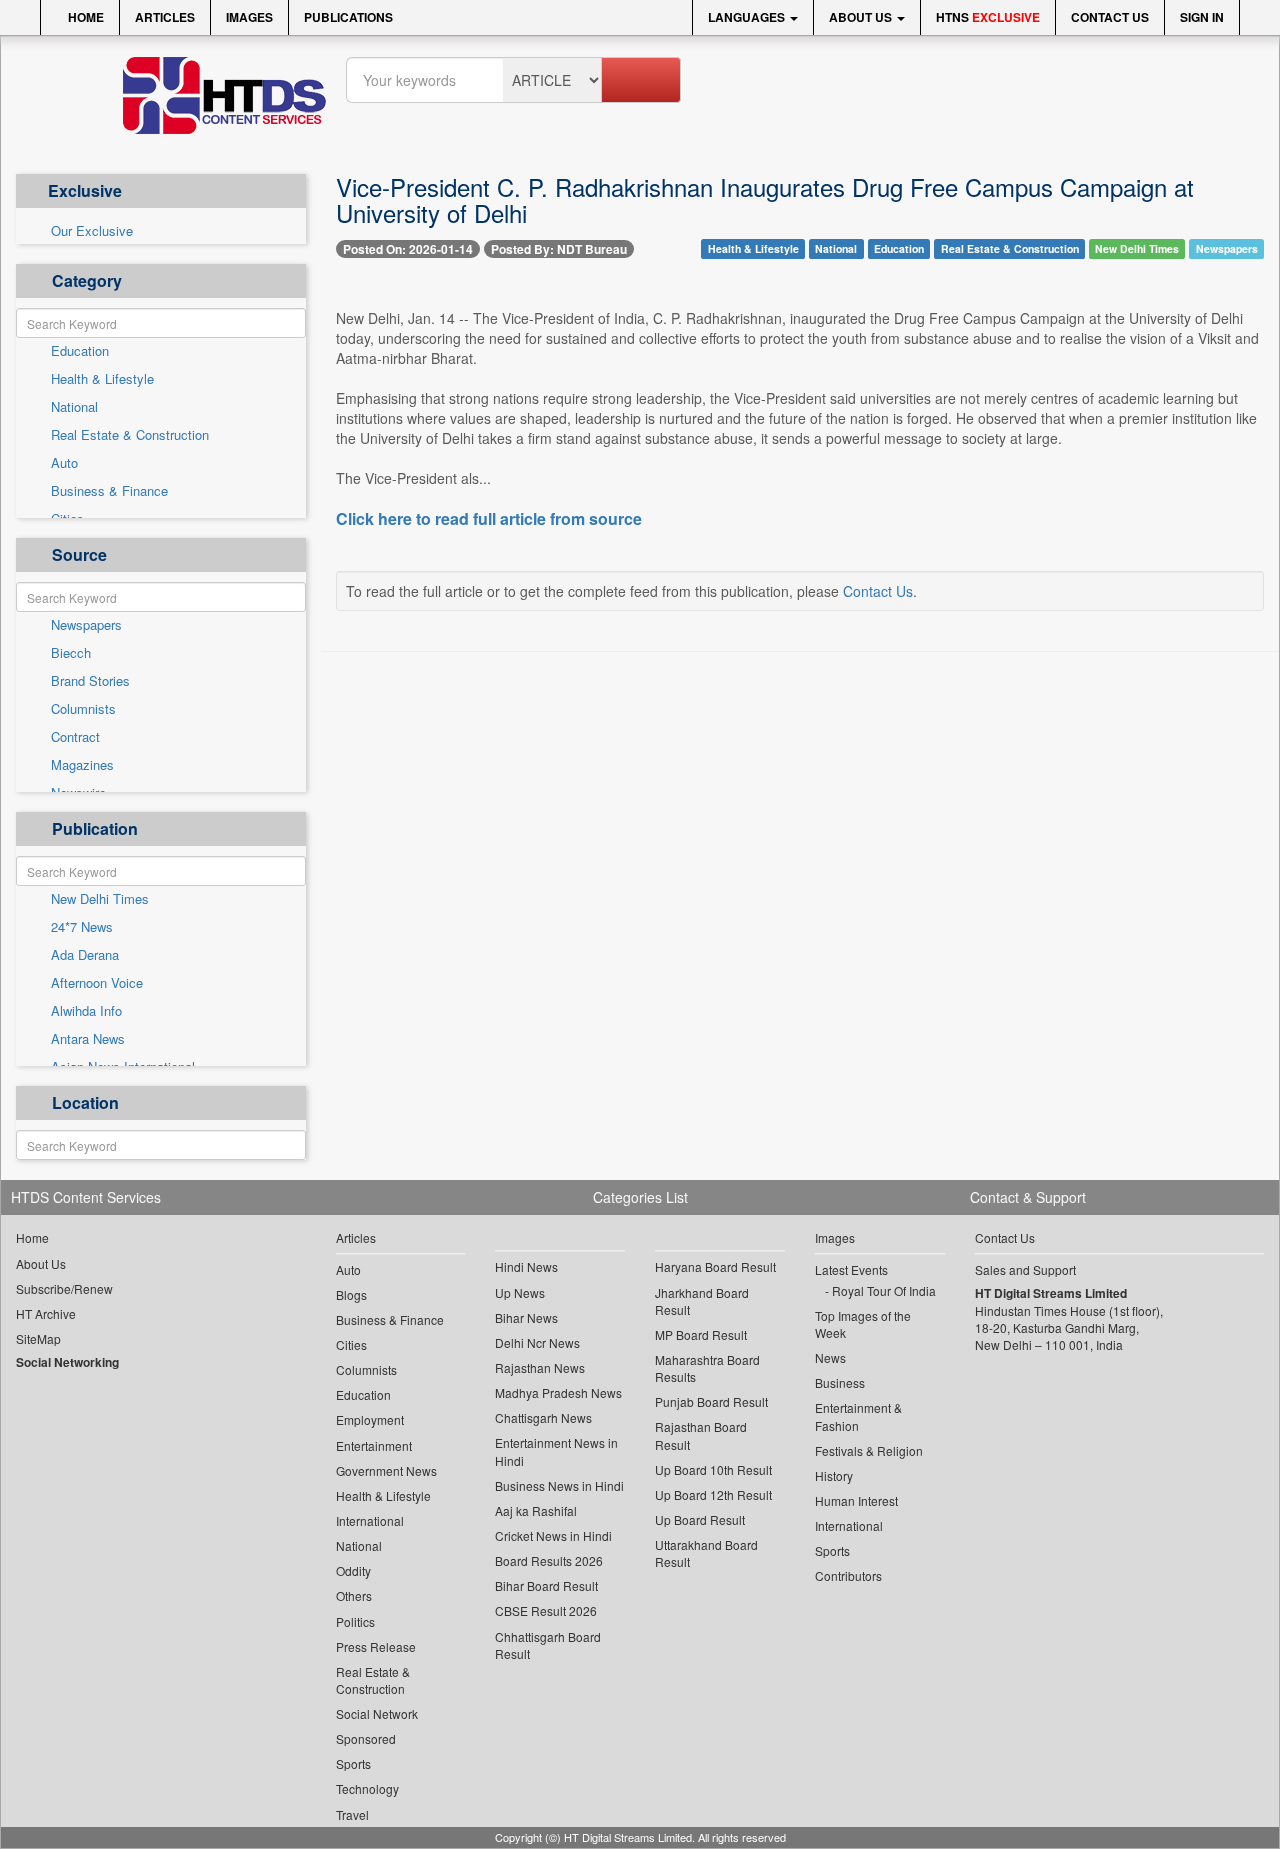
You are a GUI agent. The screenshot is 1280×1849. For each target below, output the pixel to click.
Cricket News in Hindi (553, 1535)
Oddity (353, 1570)
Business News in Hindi (559, 1485)
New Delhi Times (100, 899)
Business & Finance (109, 491)
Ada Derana (85, 955)
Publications (348, 17)
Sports (353, 1763)
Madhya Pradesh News (558, 1392)
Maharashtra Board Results (707, 1368)
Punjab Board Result (711, 1401)
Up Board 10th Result (713, 1469)
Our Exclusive (92, 231)
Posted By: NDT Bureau (559, 249)
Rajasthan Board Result (701, 1435)
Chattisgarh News (543, 1417)
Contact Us (1110, 17)
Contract (75, 737)
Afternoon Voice (97, 983)
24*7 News (82, 927)
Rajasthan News (540, 1367)
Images (249, 17)
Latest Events (851, 1269)
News (830, 1357)
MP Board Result (701, 1334)
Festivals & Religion (869, 1450)
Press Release (376, 1646)
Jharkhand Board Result (702, 1301)
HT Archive (46, 1313)
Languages (748, 17)
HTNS (988, 17)
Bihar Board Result (546, 1585)
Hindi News (526, 1266)
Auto (64, 463)
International (370, 1520)
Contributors (848, 1575)
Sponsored (366, 1738)
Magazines (82, 765)
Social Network (377, 1713)
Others (354, 1595)
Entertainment (374, 1445)
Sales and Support (1025, 1269)
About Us (862, 17)
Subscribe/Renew (64, 1288)
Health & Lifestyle (102, 379)
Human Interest (856, 1500)
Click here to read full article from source (489, 519)
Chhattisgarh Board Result (548, 1645)
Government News (386, 1470)
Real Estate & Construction (130, 435)
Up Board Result (700, 1519)
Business (840, 1382)
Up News (520, 1292)
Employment (370, 1419)
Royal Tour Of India (884, 1290)
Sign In (1202, 17)
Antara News (88, 1039)
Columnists (83, 709)
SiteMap (38, 1338)
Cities (351, 1344)
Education (80, 351)
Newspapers (86, 625)
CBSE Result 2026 (546, 1610)
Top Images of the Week (863, 1324)
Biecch (71, 653)
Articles (165, 17)
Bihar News (526, 1317)
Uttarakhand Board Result (706, 1553)
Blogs (351, 1294)
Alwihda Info (86, 1011)
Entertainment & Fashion (858, 1416)
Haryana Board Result (715, 1266)
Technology (367, 1788)
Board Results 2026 (549, 1560)
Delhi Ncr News (537, 1342)
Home (84, 17)
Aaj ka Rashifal (536, 1510)
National (74, 407)
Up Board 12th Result (713, 1494)
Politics (355, 1621)
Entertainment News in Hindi (556, 1451)
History (834, 1475)
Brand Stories (90, 681)
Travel (352, 1814)
